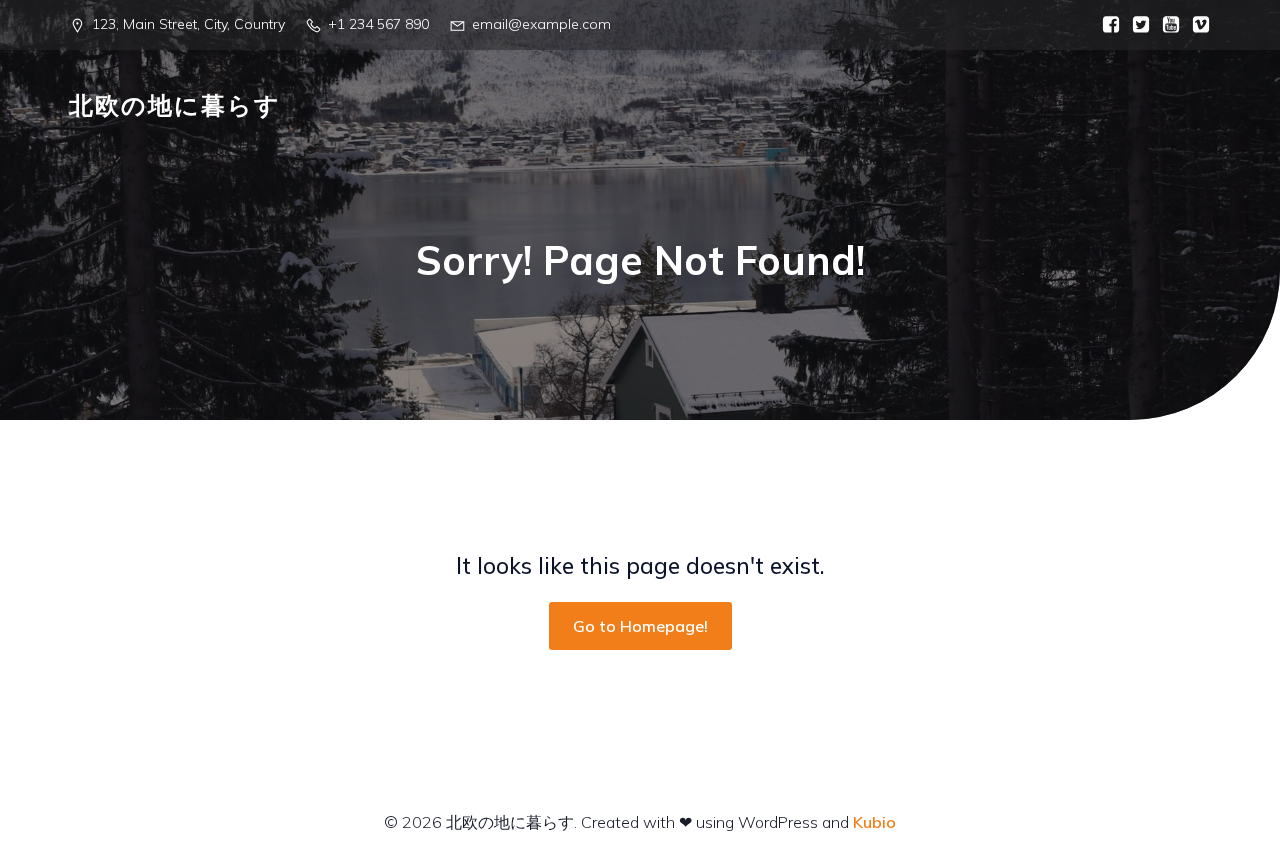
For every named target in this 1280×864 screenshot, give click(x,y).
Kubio (874, 822)
